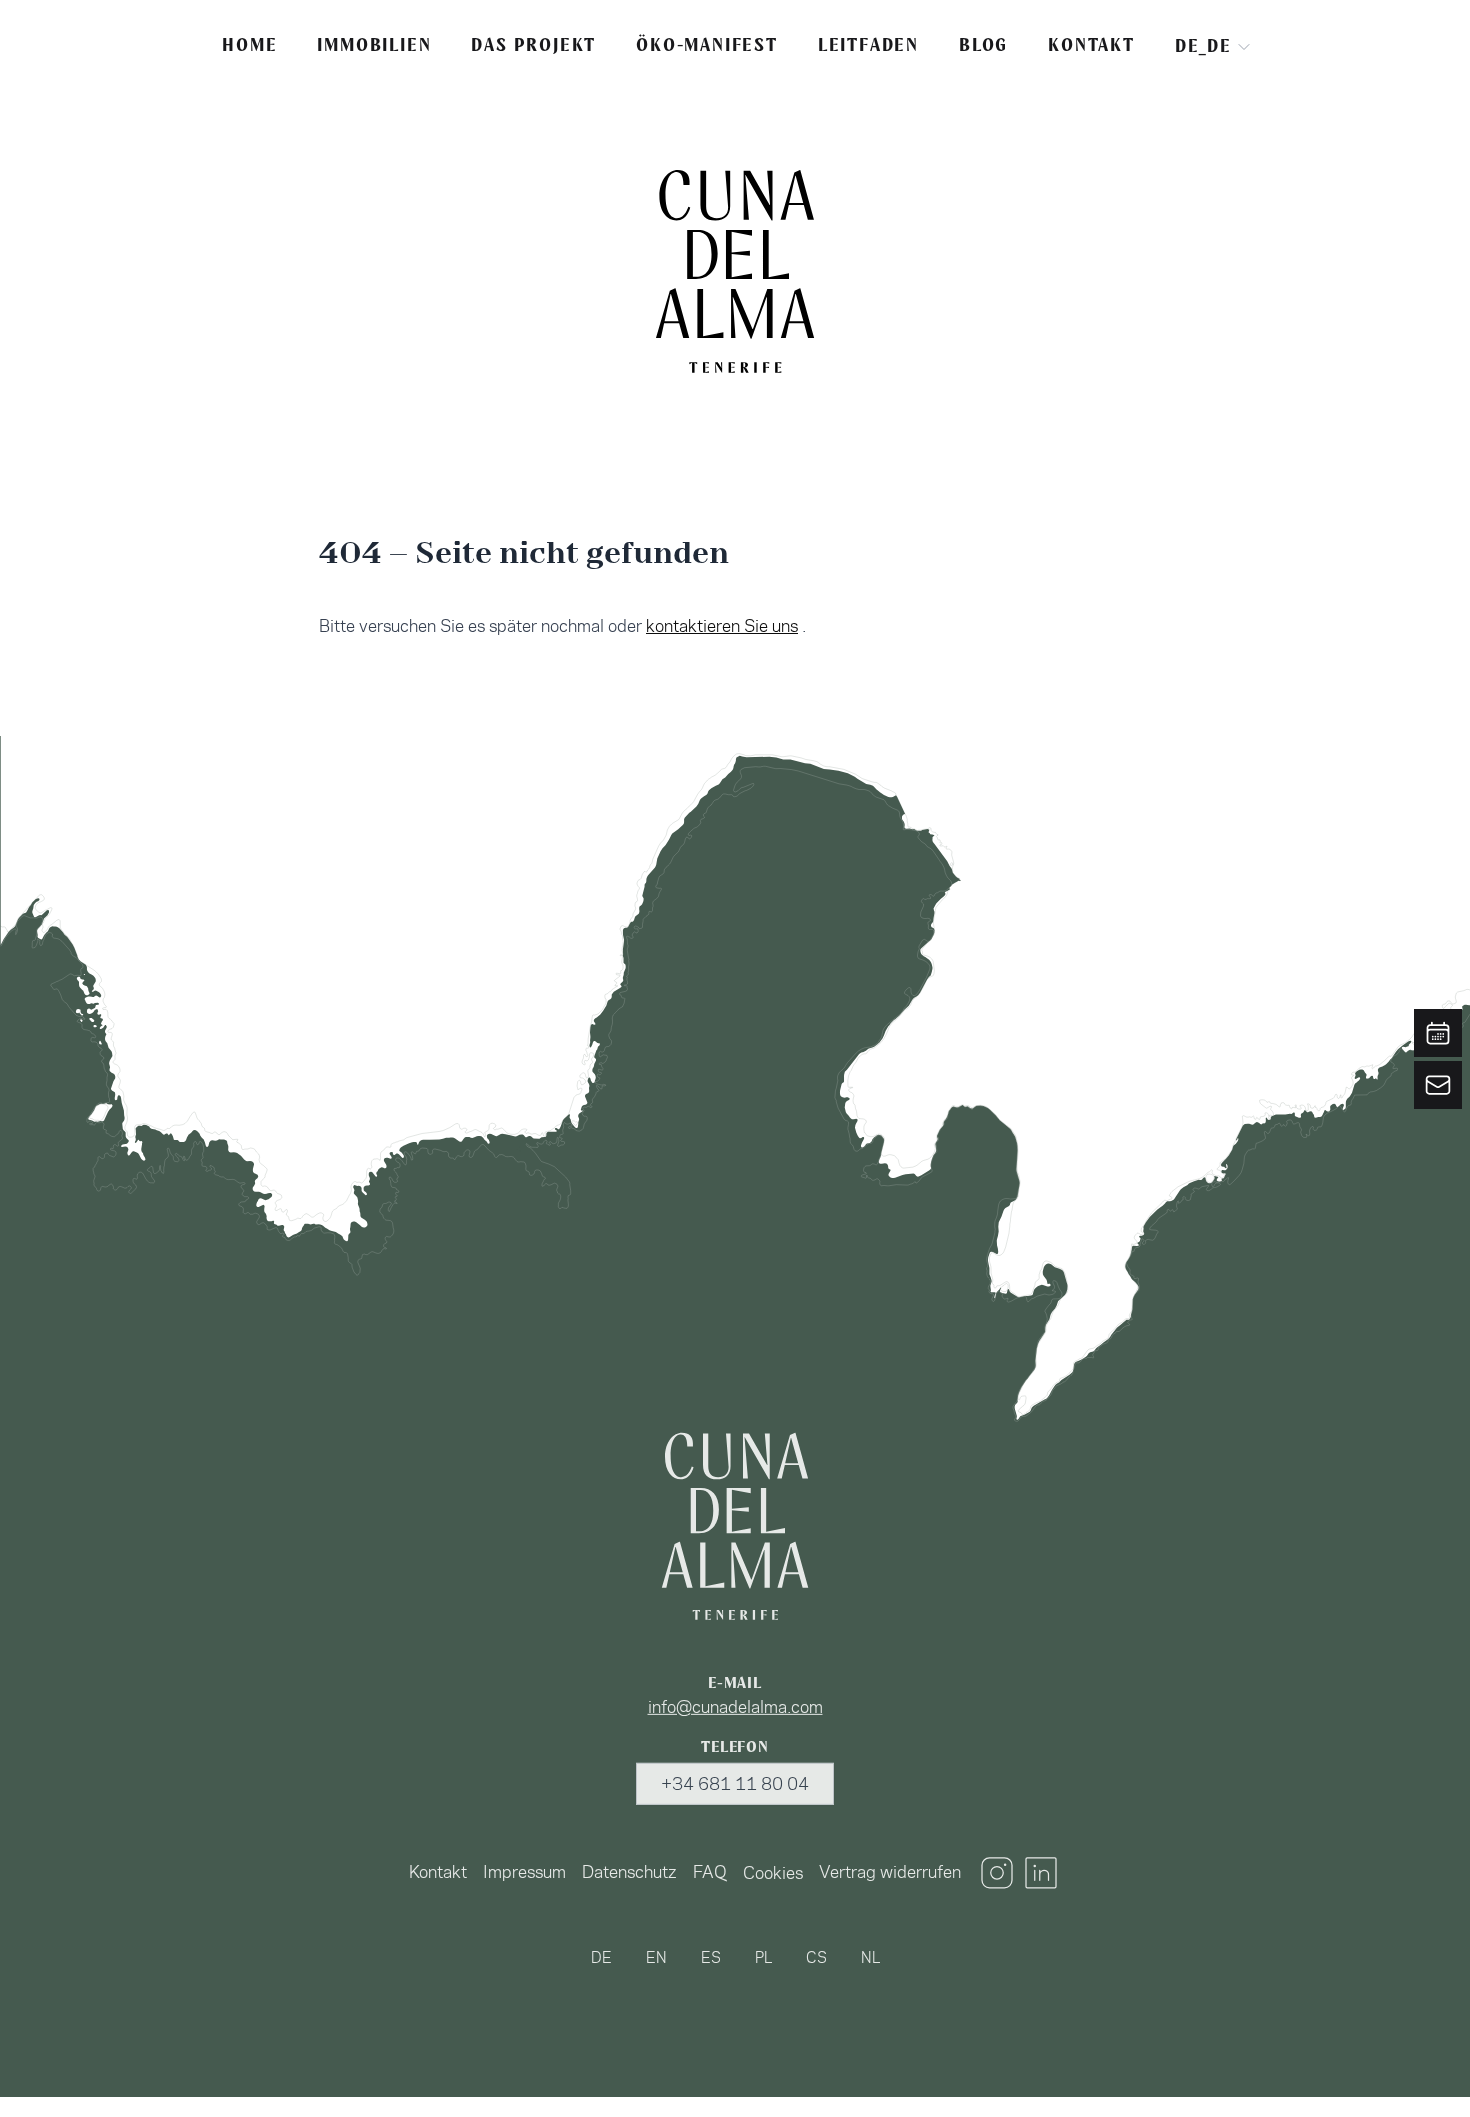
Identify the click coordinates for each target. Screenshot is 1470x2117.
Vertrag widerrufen (890, 1872)
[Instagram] (997, 1873)
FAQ (710, 1872)
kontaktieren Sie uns (722, 626)
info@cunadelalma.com (735, 1707)
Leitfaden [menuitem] (868, 45)
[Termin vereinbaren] (1438, 1033)
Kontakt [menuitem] (1091, 45)
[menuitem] (438, 1873)
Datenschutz (629, 1872)
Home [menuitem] (249, 45)
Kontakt (438, 1872)
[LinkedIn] (1041, 1873)
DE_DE (1203, 46)
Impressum (524, 1872)
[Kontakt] (1438, 1085)
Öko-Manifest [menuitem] (707, 45)
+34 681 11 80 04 (735, 1784)
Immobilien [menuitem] (374, 45)
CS (816, 1957)
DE (601, 1957)
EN (656, 1957)
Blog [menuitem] (983, 45)
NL (870, 1957)
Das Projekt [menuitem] (533, 45)
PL (763, 1957)
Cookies (773, 1873)
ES (711, 1957)
